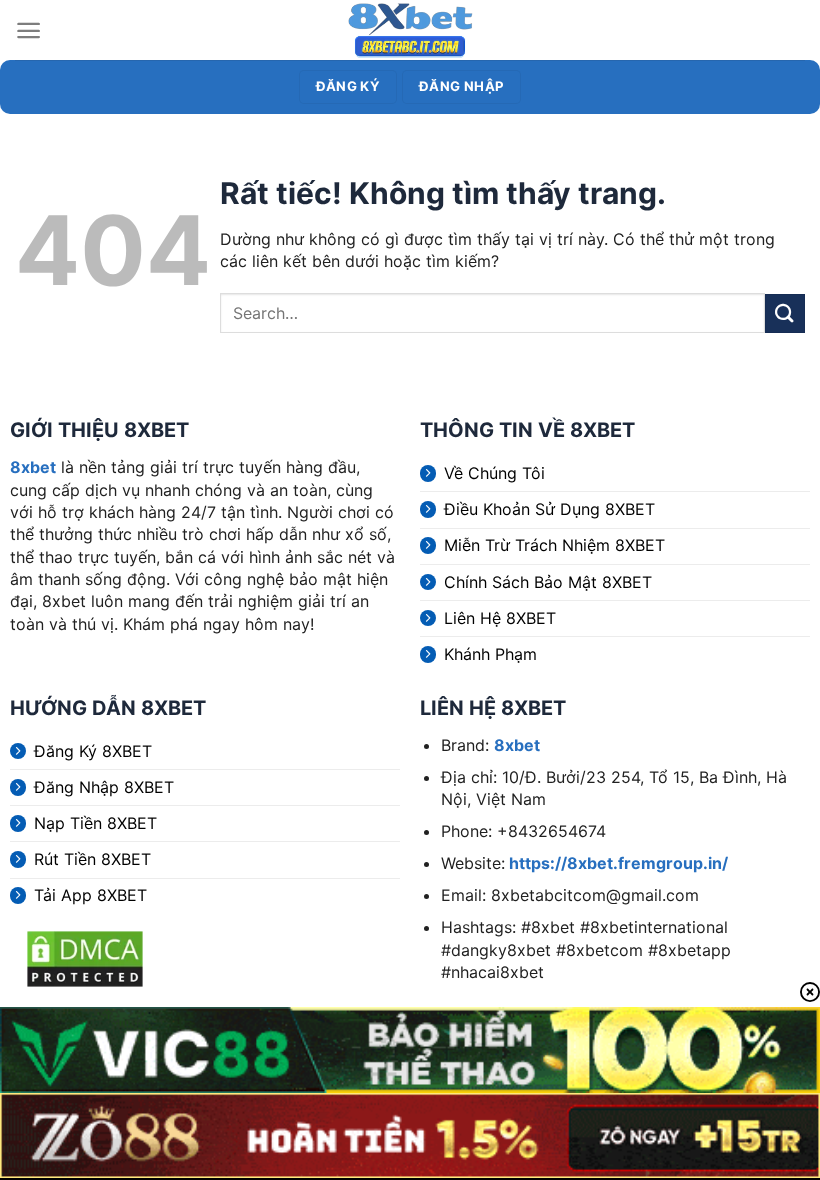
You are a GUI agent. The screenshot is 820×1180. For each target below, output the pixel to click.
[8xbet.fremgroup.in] (410, 30)
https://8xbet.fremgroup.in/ (616, 863)
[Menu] (28, 30)
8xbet (33, 467)
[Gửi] (785, 313)
